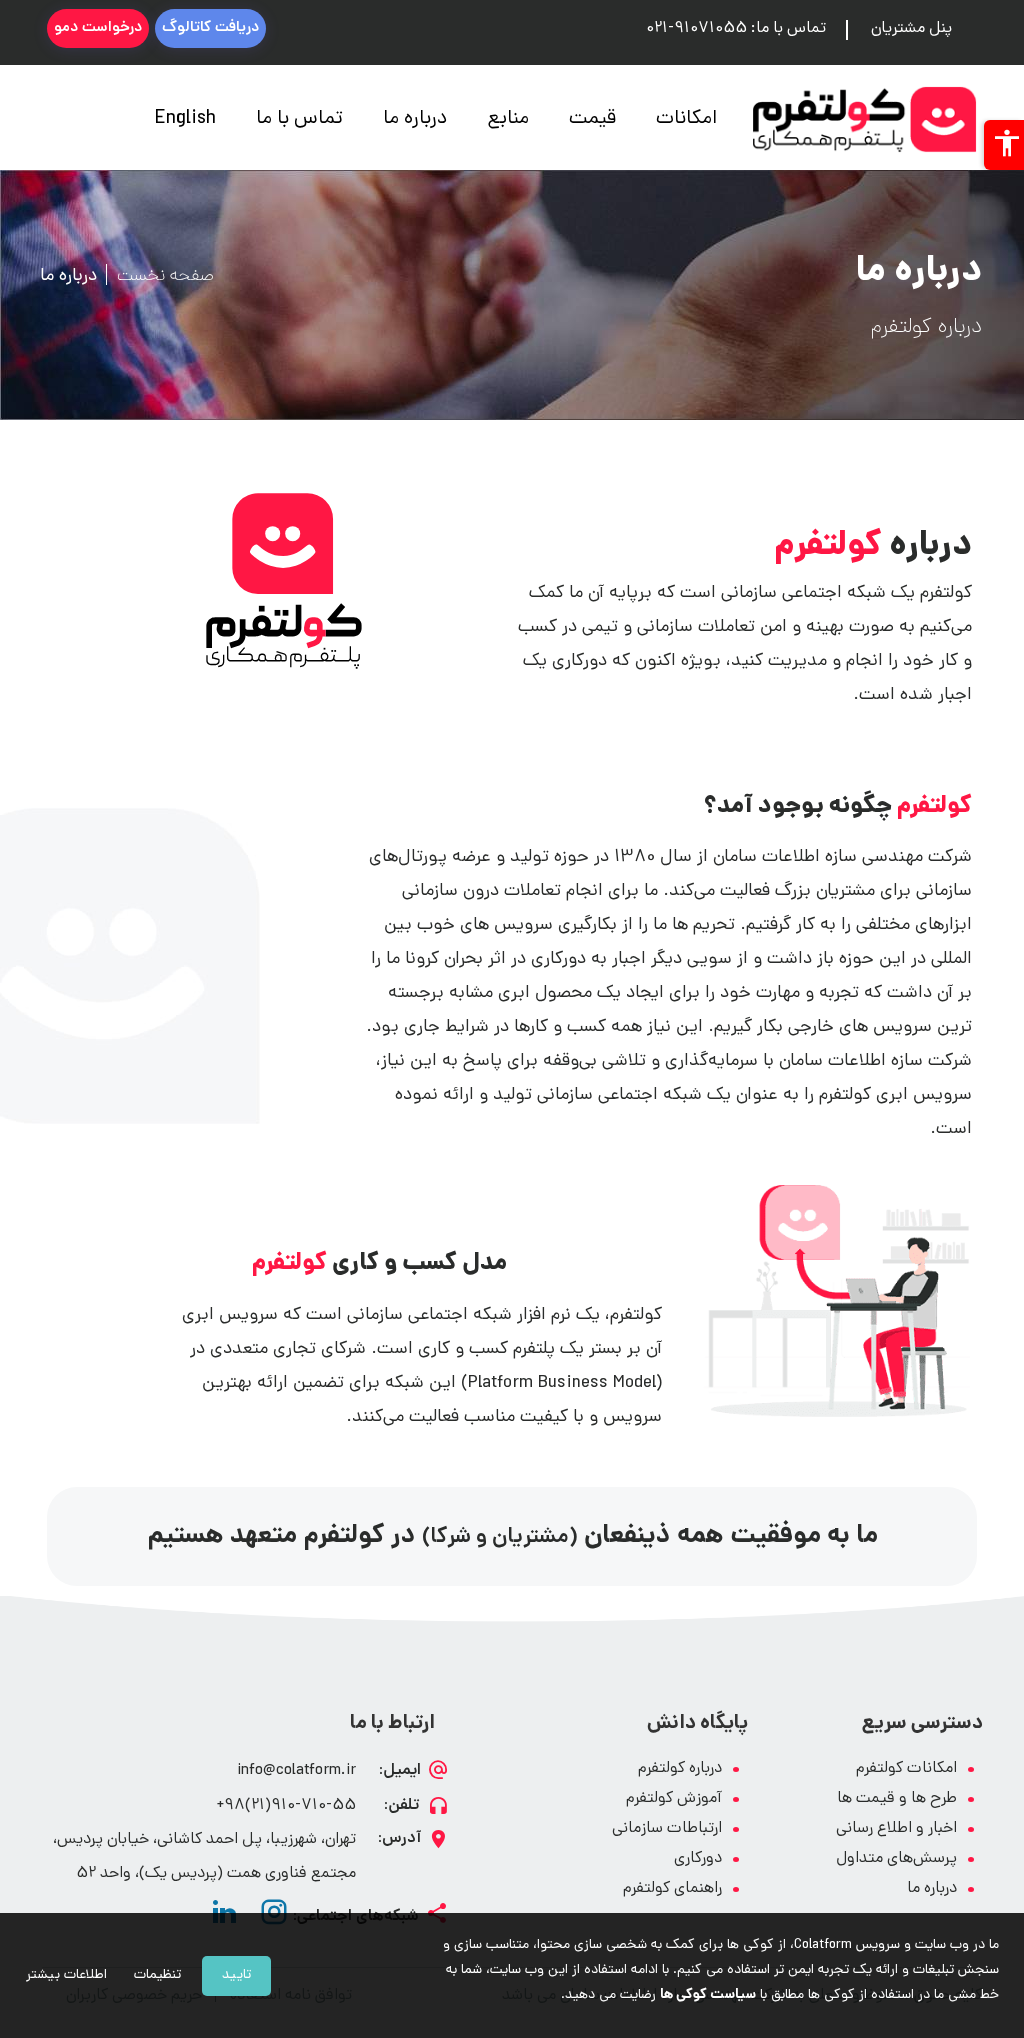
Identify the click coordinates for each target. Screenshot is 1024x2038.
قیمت (592, 119)
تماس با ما (299, 119)
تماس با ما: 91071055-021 (736, 29)
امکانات (686, 119)
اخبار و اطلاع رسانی (896, 1829)
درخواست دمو (98, 28)
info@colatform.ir (296, 1771)
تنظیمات (157, 1975)
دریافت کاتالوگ (210, 28)
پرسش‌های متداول (896, 1859)
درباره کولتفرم (680, 1769)
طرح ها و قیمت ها (897, 1799)
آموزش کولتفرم (674, 1799)
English (185, 119)
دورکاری (698, 1859)
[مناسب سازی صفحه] (1004, 145)
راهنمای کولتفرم (672, 1889)
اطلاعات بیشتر (66, 1975)
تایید (236, 1975)
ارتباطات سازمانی (667, 1829)
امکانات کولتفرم (906, 1769)
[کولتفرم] (864, 120)
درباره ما (415, 119)
